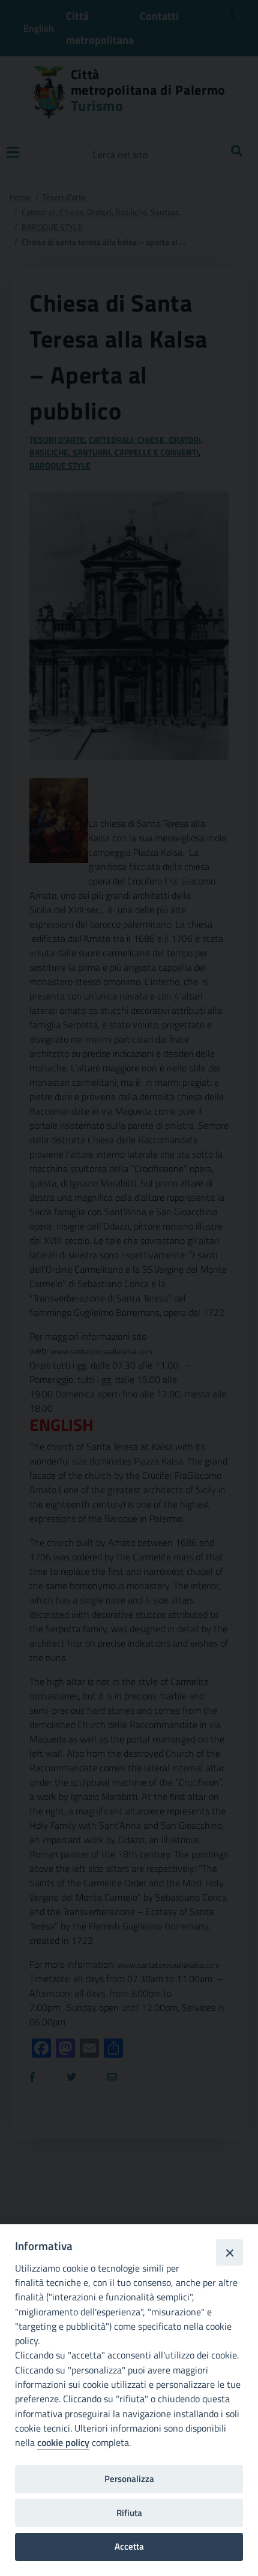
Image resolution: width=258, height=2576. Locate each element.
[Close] (229, 2252)
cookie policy (63, 2442)
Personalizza (129, 2479)
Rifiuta (129, 2513)
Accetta (129, 2546)
